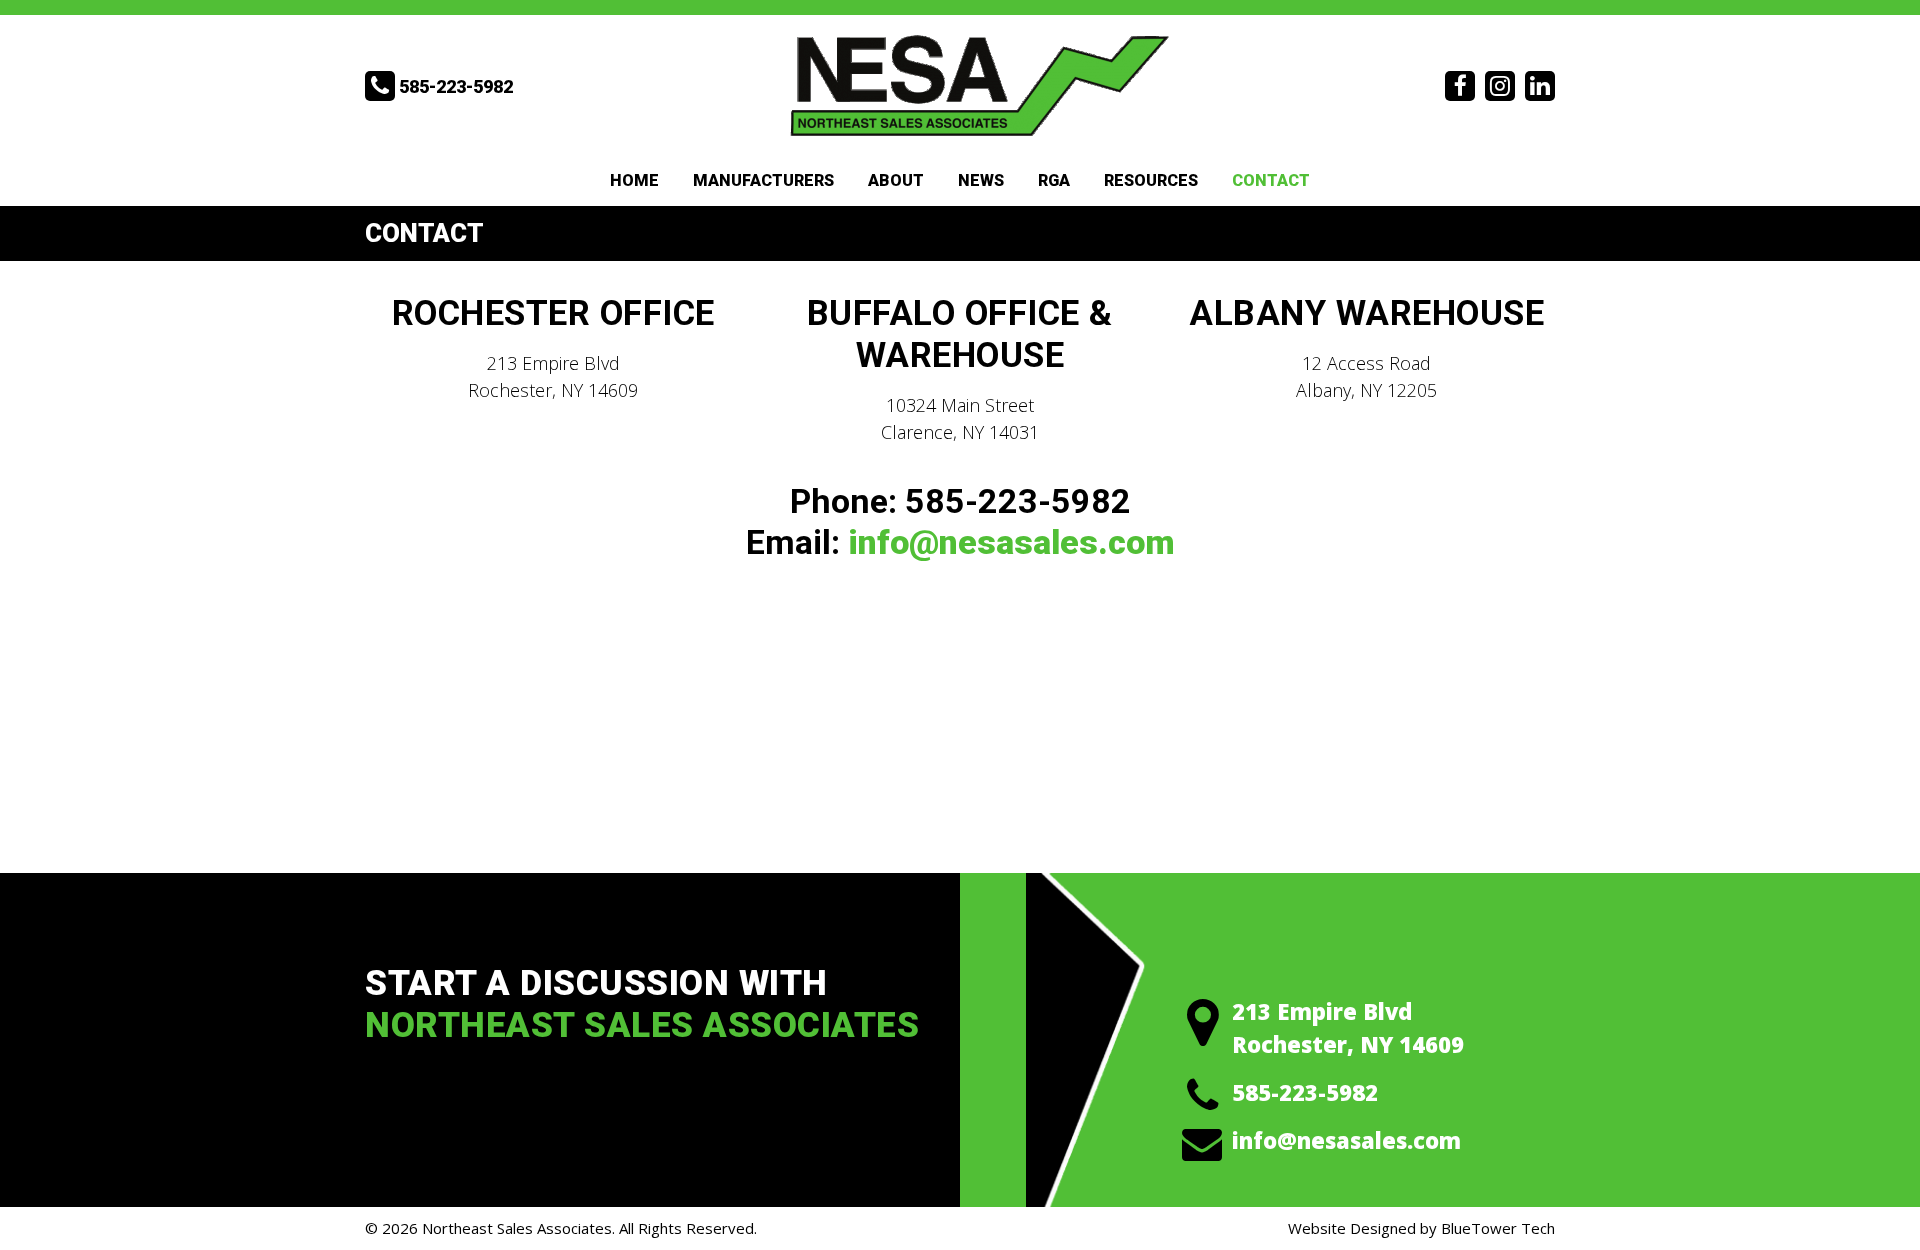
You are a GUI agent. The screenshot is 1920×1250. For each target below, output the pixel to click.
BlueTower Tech (1498, 1228)
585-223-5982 (1305, 1092)
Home (634, 180)
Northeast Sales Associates (517, 1228)
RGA (1054, 180)
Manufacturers (763, 180)
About (896, 180)
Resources (1151, 180)
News (981, 180)
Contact (1271, 180)
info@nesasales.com (1011, 542)
